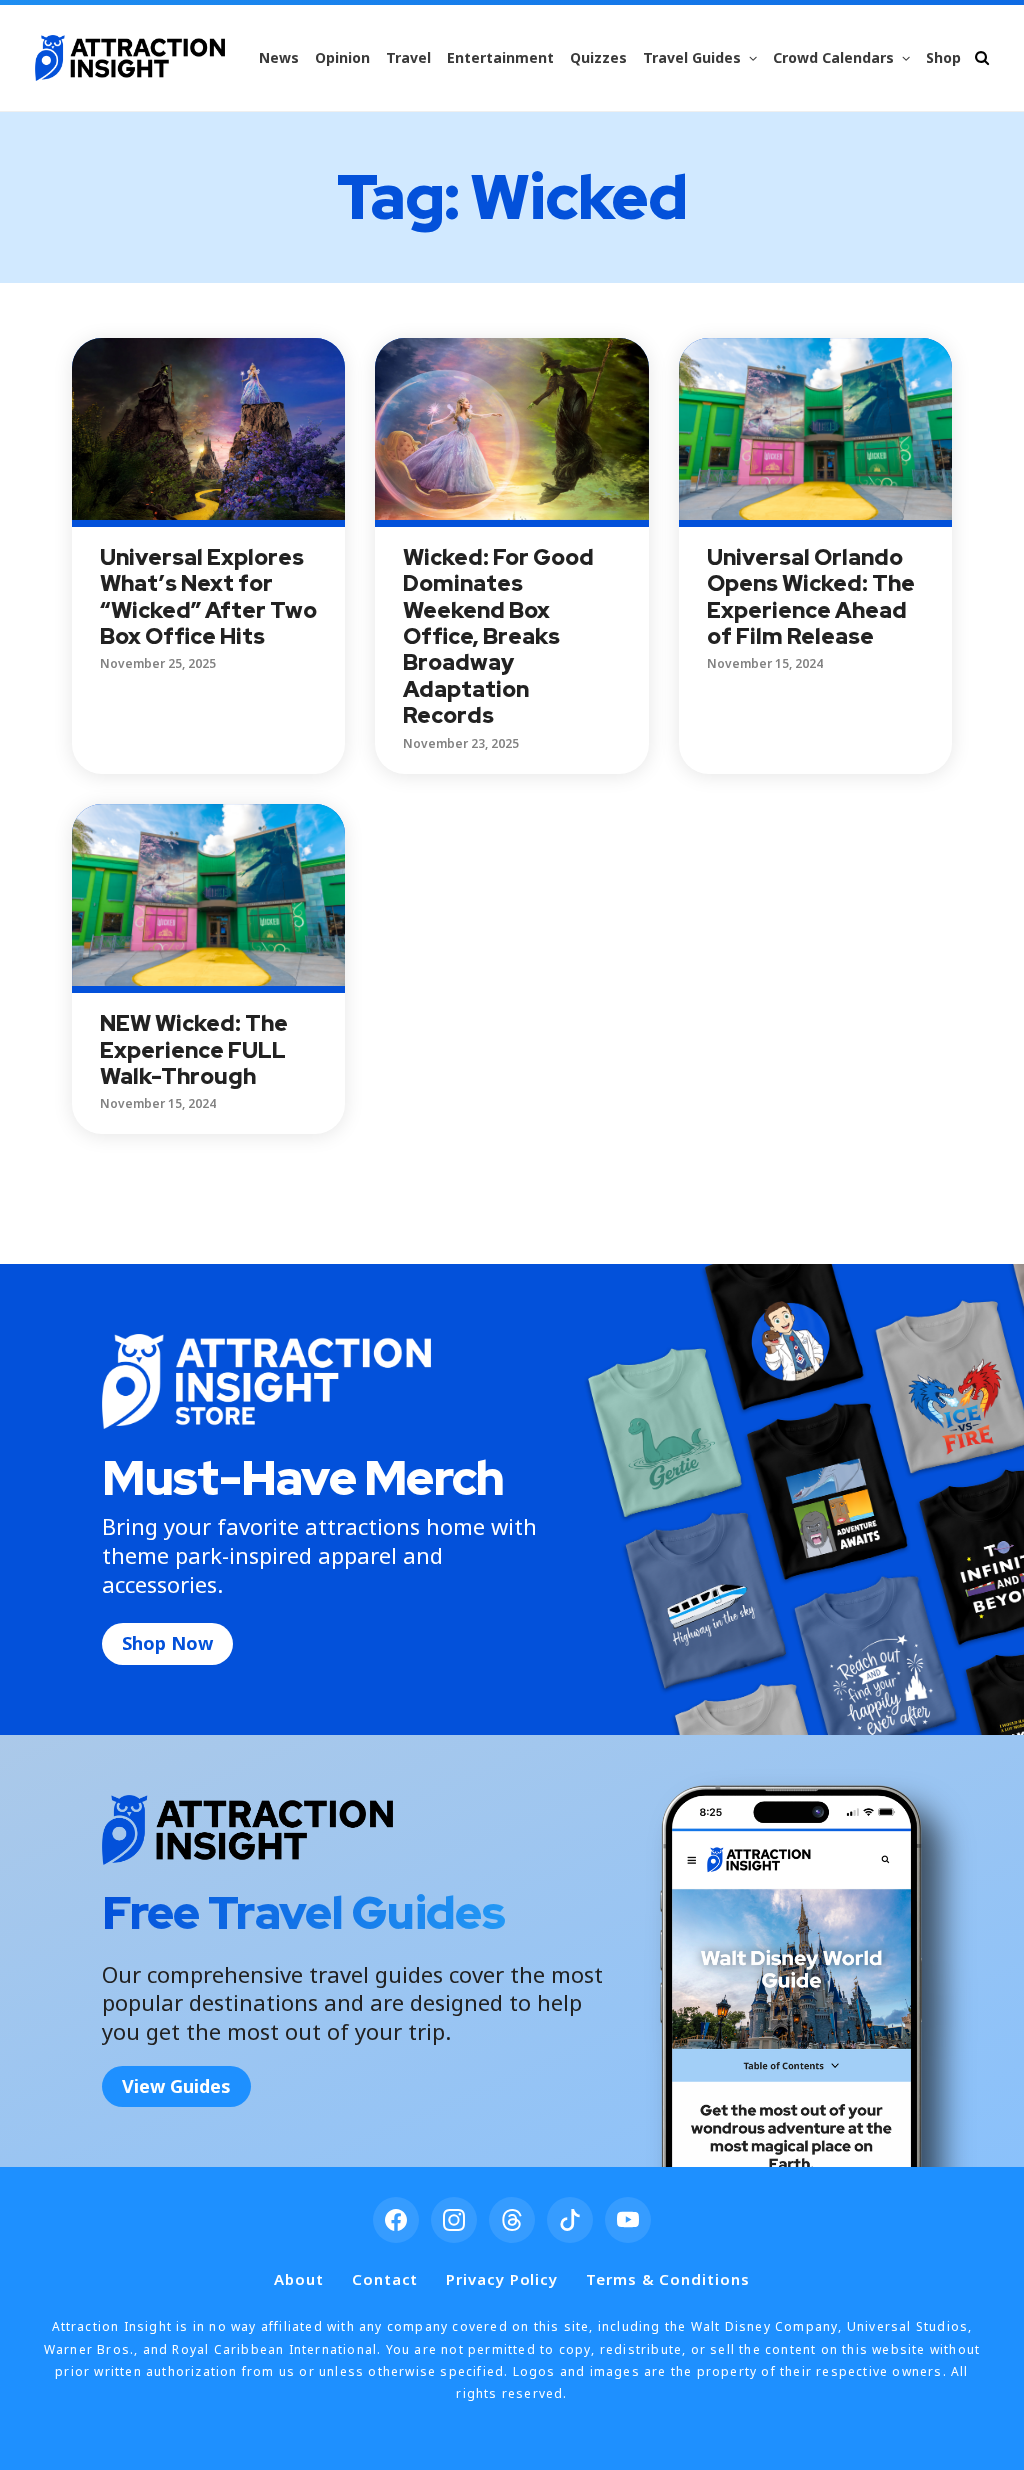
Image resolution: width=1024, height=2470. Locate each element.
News (279, 57)
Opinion (342, 57)
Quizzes (598, 57)
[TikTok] (570, 2220)
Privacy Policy (502, 2279)
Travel (408, 57)
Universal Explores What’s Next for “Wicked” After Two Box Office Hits (208, 597)
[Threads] (512, 2220)
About (299, 2279)
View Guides (176, 2086)
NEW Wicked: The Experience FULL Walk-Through (194, 1050)
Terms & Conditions (667, 2279)
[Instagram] (454, 2220)
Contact (385, 2279)
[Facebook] (396, 2220)
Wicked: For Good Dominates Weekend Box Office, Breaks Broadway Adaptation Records (498, 636)
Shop (943, 57)
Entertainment (500, 57)
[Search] (982, 57)
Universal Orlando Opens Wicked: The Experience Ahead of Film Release (811, 597)
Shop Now (167, 1643)
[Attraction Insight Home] (130, 58)
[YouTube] (628, 2220)
